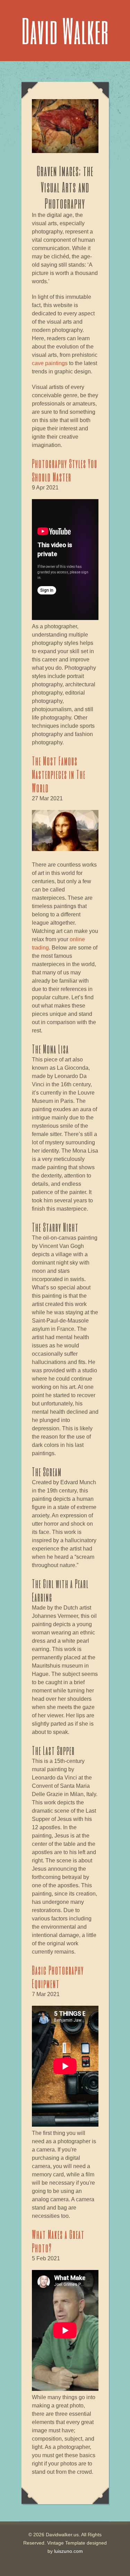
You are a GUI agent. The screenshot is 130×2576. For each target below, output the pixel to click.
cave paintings (50, 363)
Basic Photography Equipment (58, 1977)
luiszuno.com (68, 2551)
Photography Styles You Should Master (65, 470)
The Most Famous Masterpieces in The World (59, 774)
